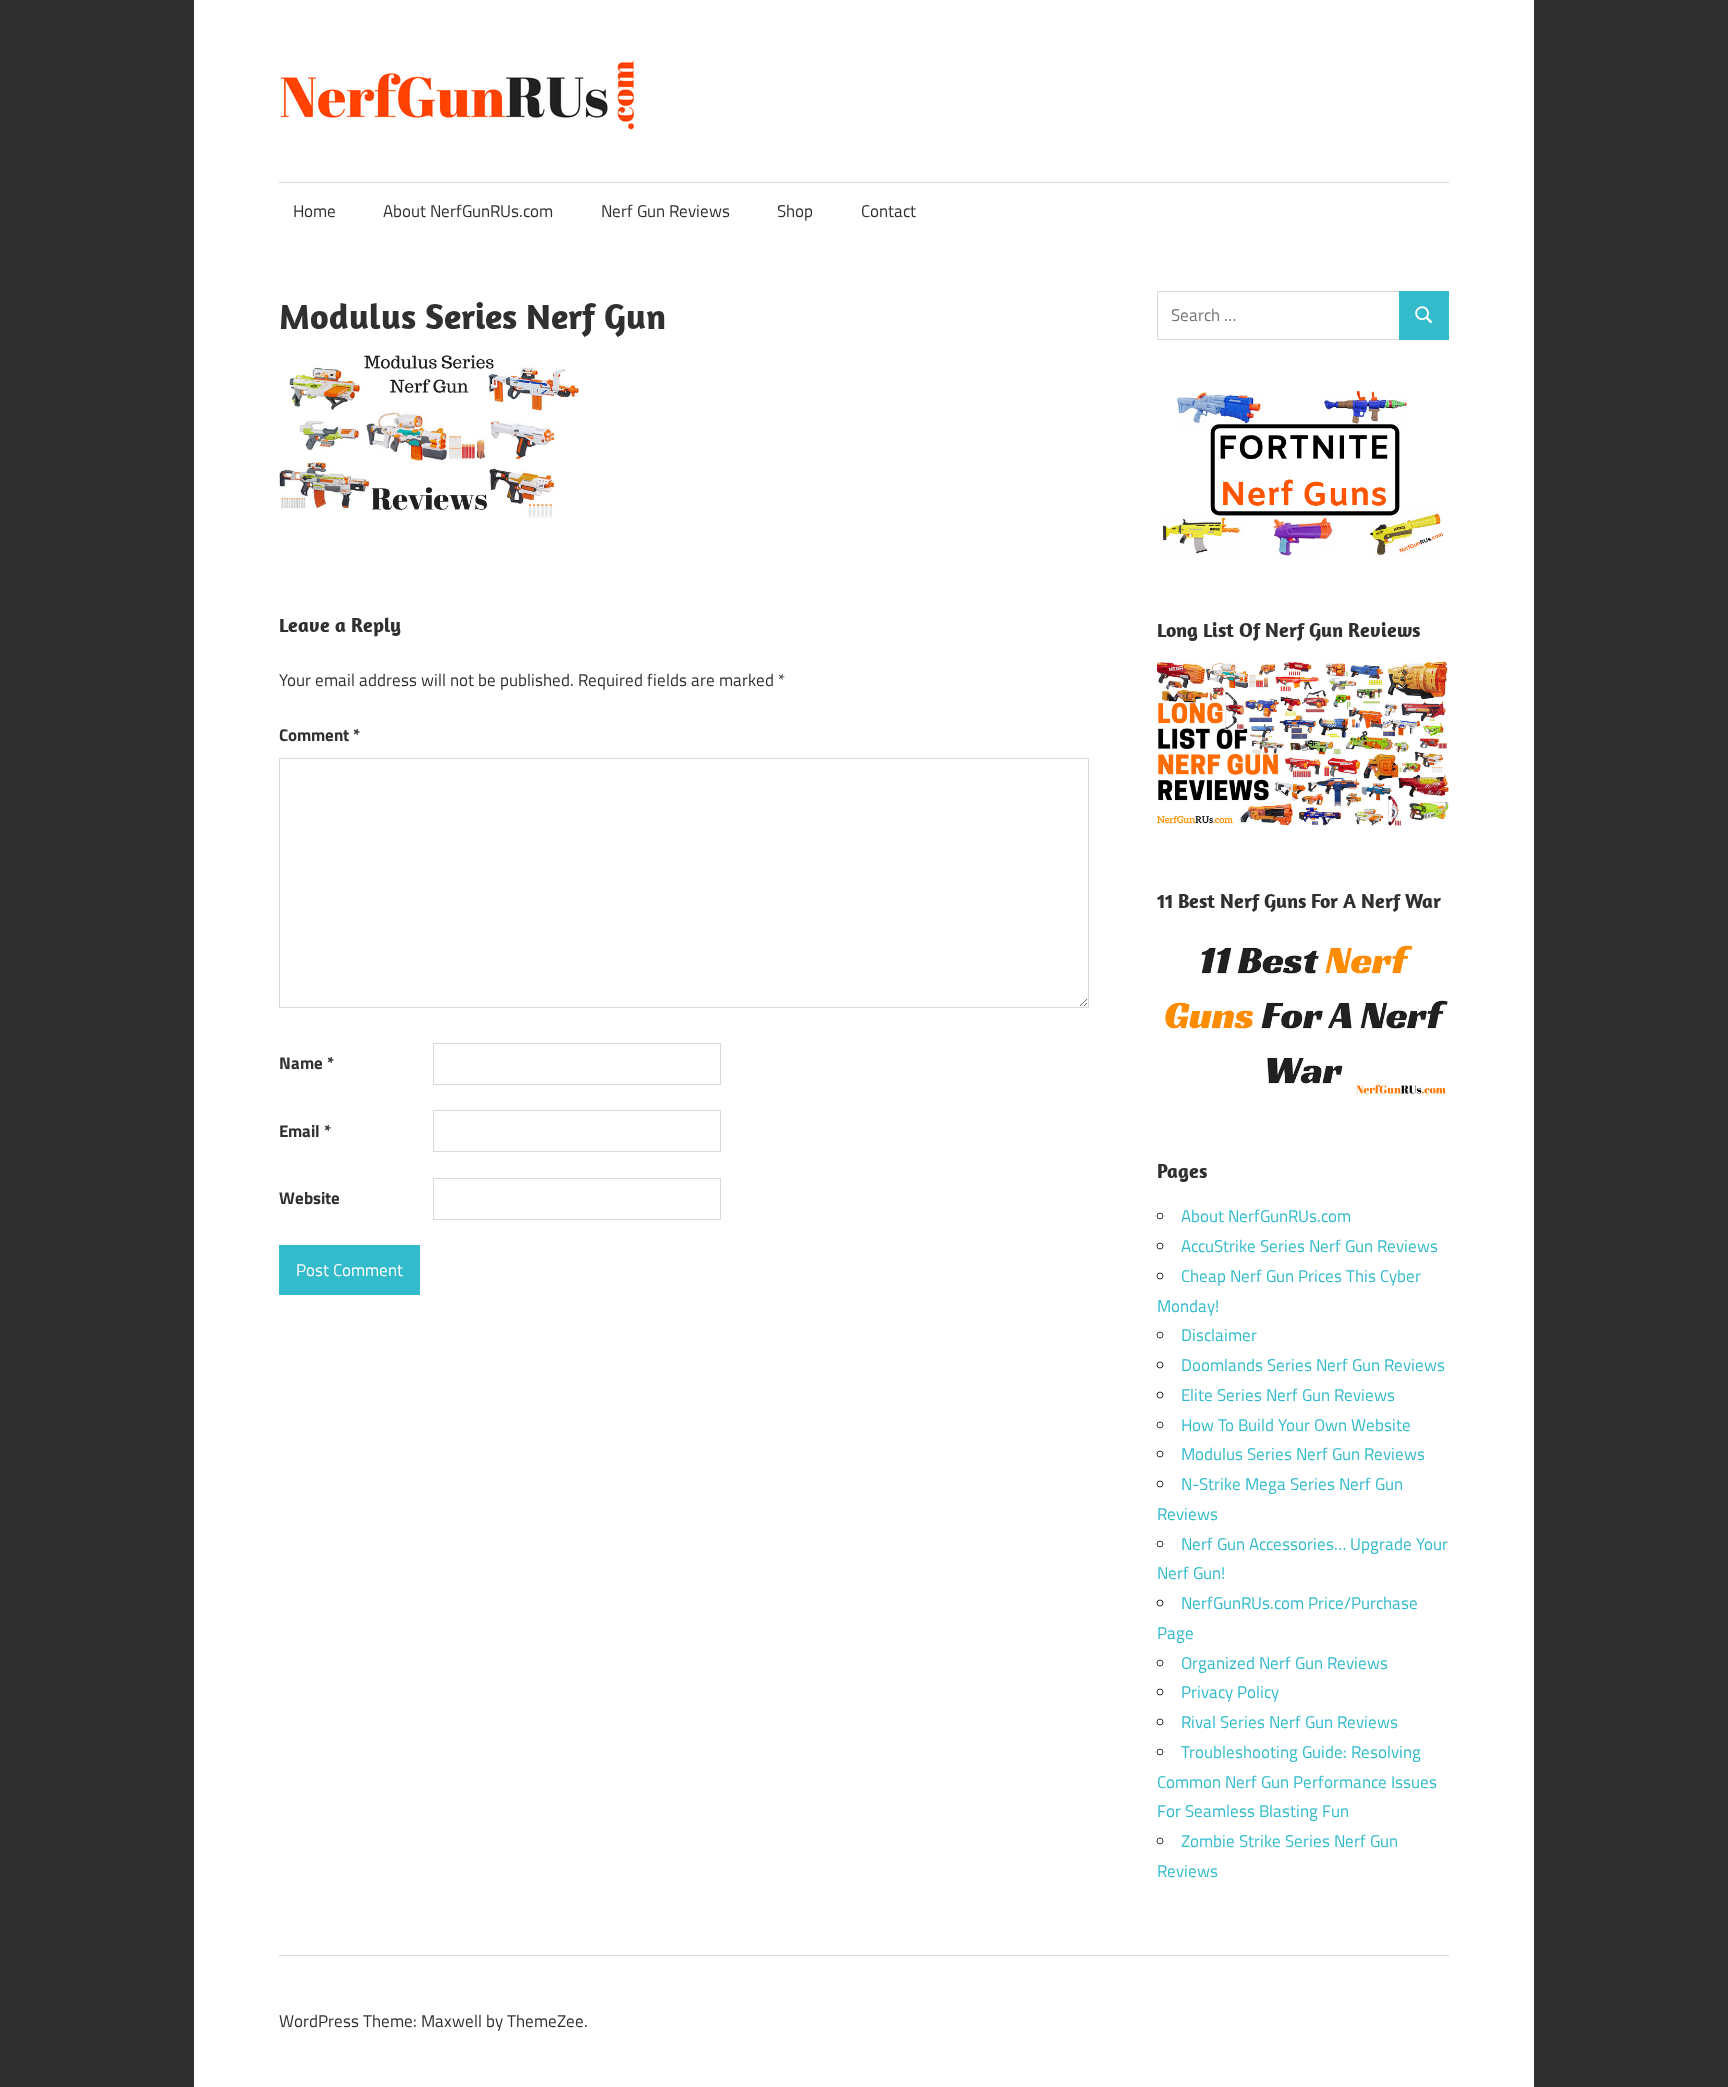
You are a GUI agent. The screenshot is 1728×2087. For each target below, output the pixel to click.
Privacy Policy (1230, 1692)
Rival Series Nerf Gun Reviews (1289, 1722)
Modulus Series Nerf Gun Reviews (1303, 1454)
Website (309, 1198)
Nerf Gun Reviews (665, 211)
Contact (888, 211)
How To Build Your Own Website (1296, 1425)
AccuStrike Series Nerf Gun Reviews (1309, 1246)
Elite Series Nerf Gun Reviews (1288, 1395)
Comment (319, 735)
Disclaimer (1219, 1335)
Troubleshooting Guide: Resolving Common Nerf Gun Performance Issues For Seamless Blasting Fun (1297, 1782)
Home (314, 211)
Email (305, 1131)
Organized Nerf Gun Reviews (1284, 1663)
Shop (795, 211)
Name (306, 1063)
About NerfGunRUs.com (468, 211)
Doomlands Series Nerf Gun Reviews (1313, 1365)
